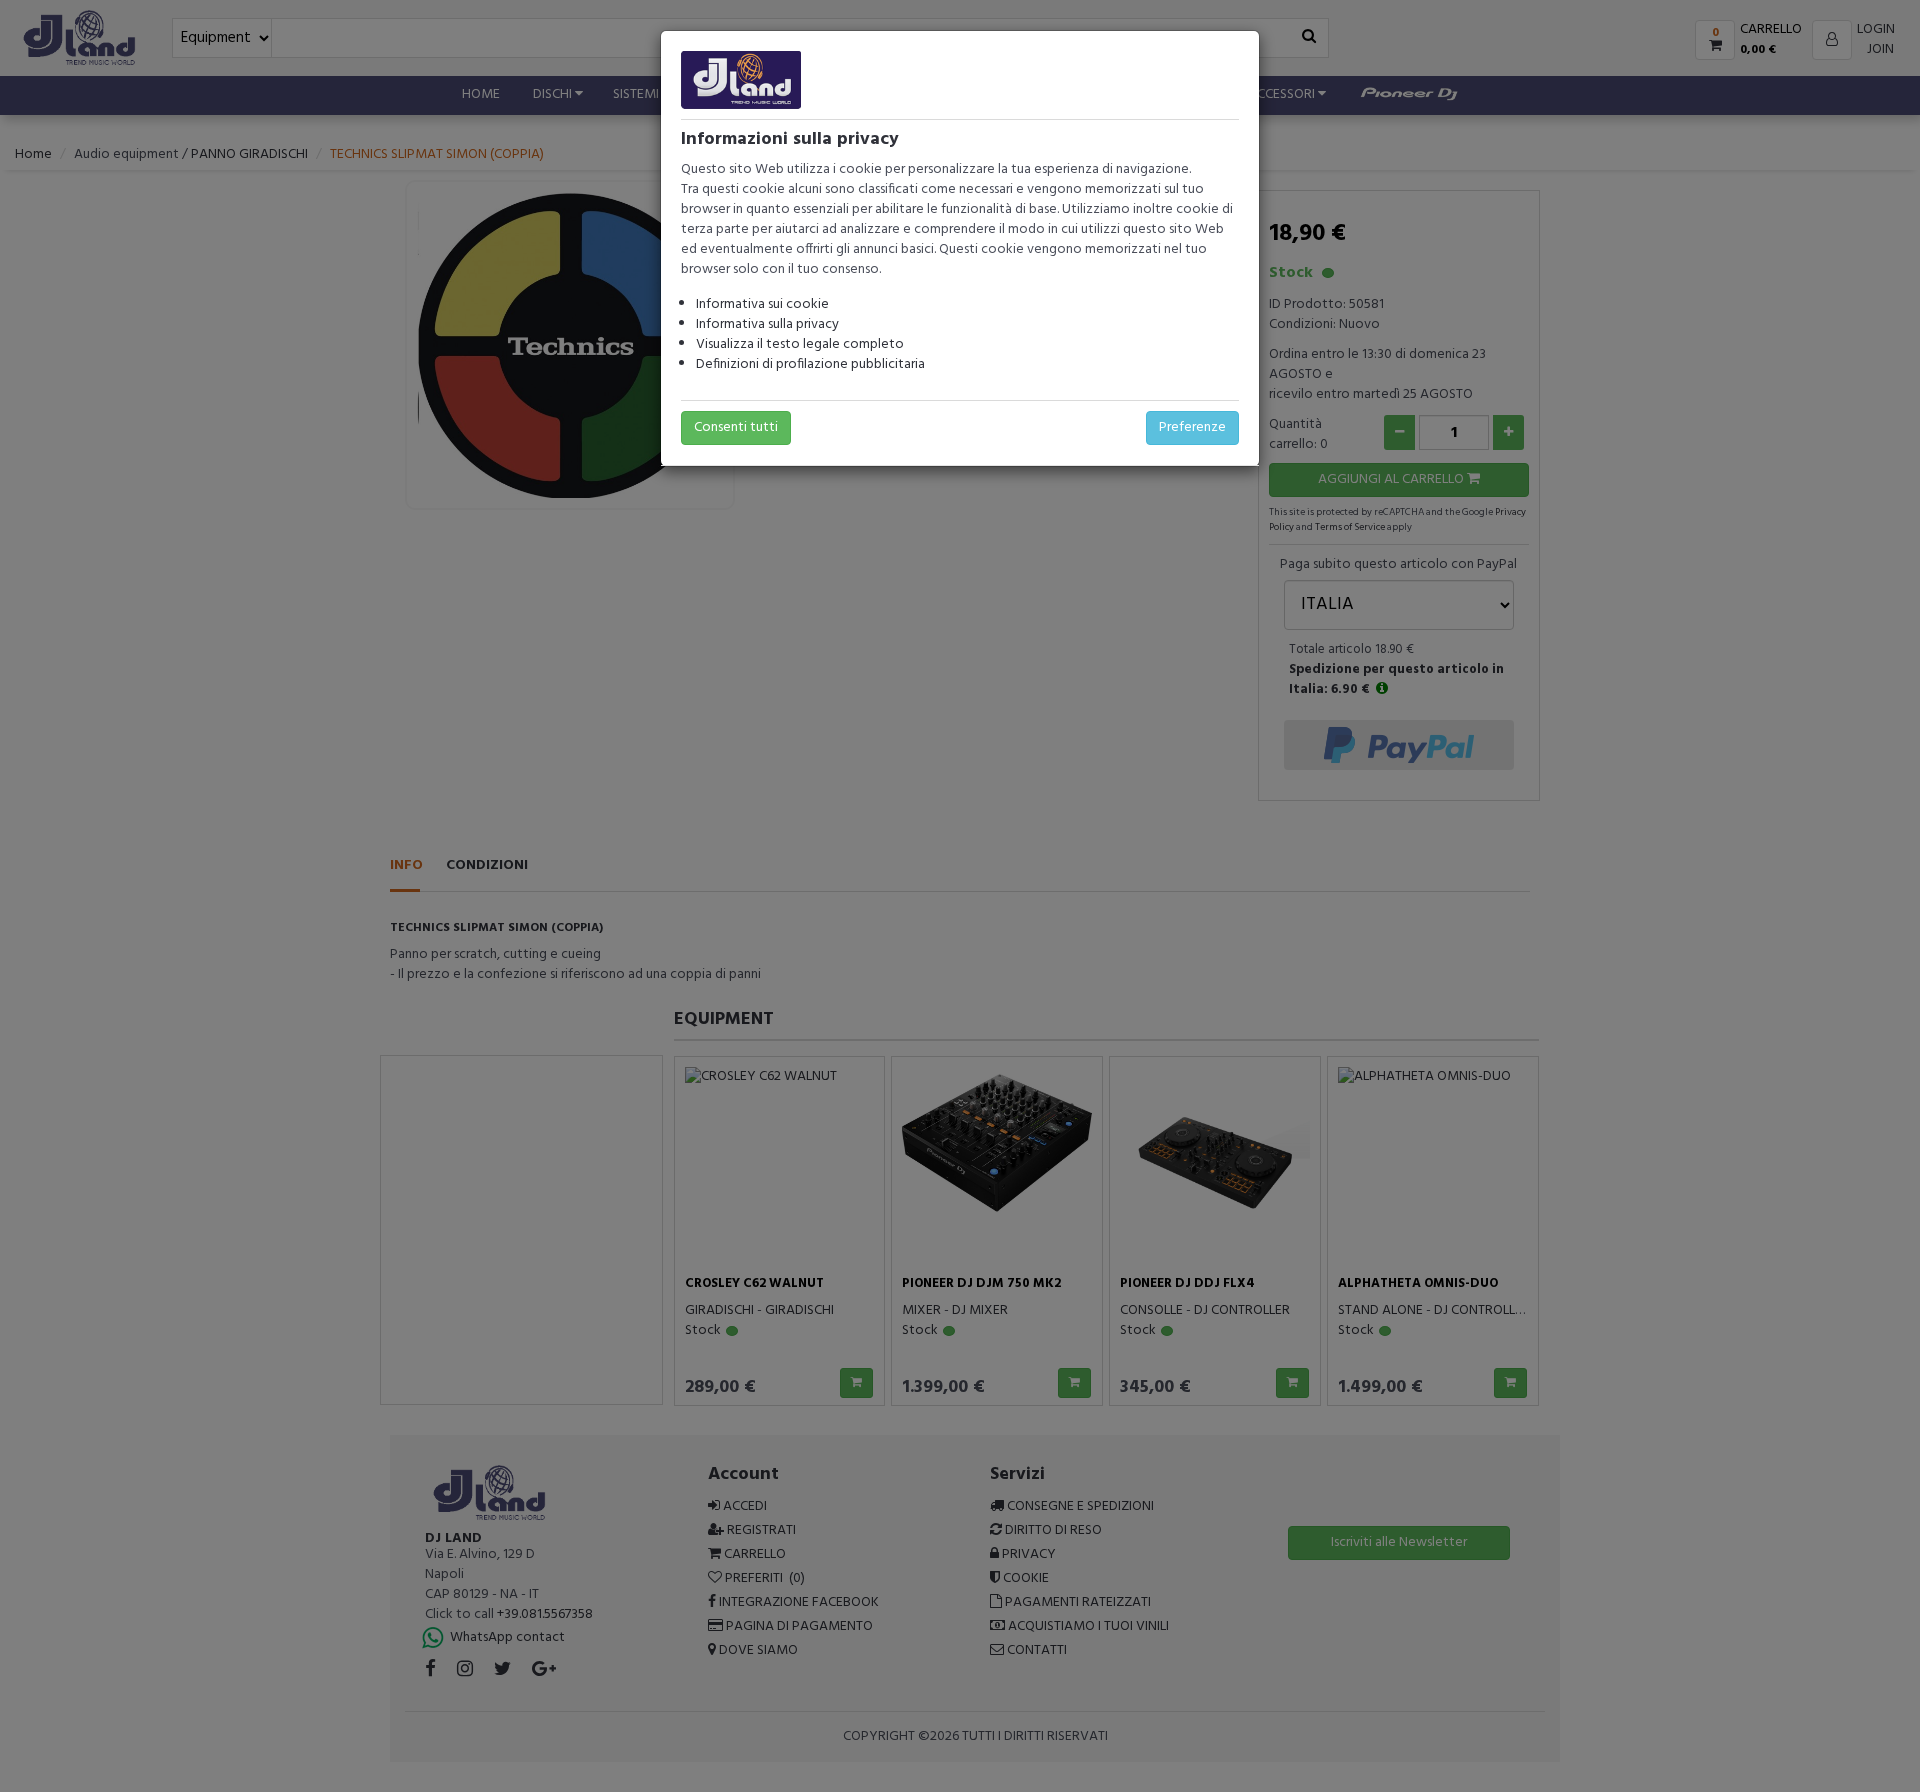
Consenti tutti (736, 427)
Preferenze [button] (1192, 427)
